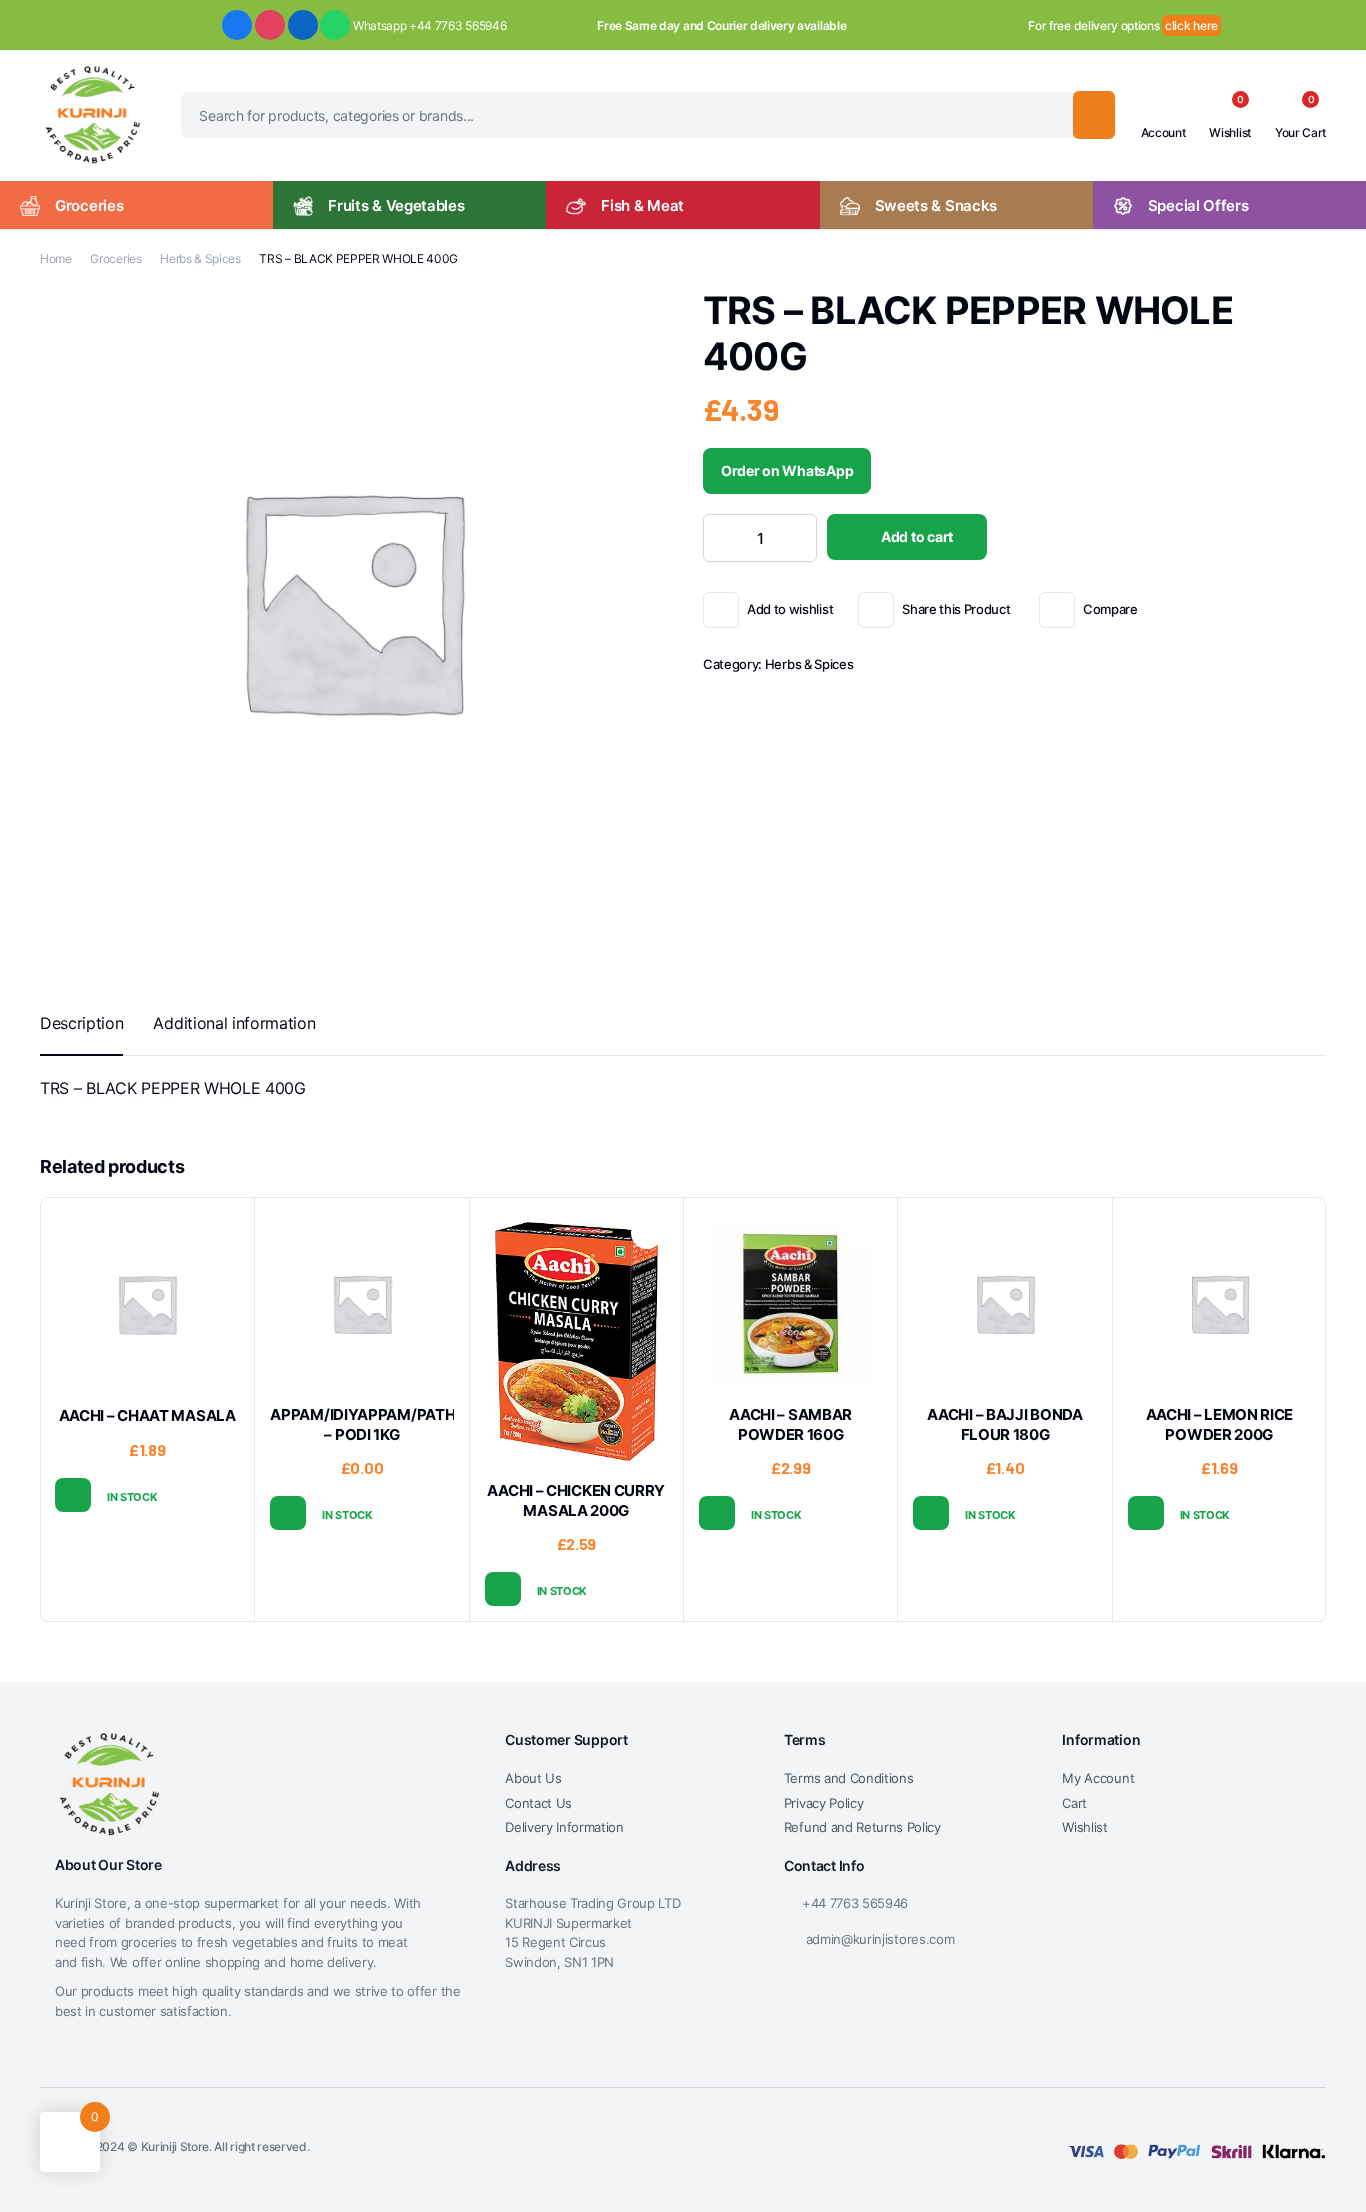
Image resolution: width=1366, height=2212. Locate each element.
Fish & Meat (642, 205)
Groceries (89, 205)
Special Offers (1198, 205)
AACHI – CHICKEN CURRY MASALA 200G (576, 1500)
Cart (1074, 1803)
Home (56, 258)
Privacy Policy (824, 1803)
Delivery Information (564, 1827)
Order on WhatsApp (787, 470)
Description (81, 1023)
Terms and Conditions (849, 1778)
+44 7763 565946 (855, 1903)
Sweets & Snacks (936, 205)
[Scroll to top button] (1321, 2167)
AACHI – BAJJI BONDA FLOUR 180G (1004, 1424)
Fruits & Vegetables (396, 205)
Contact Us (538, 1803)
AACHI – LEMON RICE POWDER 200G (1220, 1424)
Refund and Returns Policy (862, 1827)
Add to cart (917, 536)
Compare (1110, 609)
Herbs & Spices (200, 258)
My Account (1098, 1778)
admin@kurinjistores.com (880, 1939)
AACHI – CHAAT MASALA (147, 1415)
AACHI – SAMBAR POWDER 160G (790, 1424)
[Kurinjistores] (91, 115)
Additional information (234, 1023)
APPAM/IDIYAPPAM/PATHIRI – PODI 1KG (371, 1424)
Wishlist (1084, 1827)
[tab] (81, 1023)
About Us (533, 1778)
